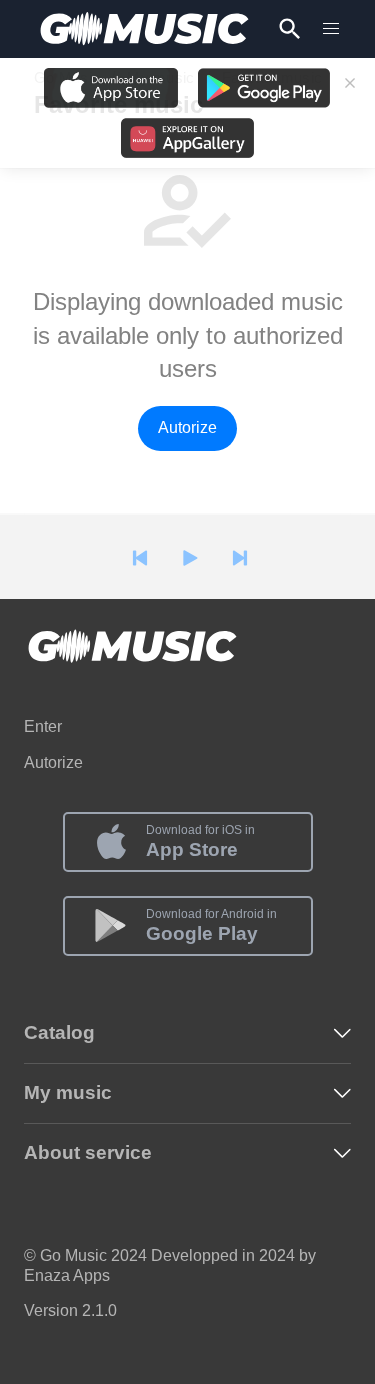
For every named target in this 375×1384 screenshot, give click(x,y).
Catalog (59, 1032)
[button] (331, 29)
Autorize (187, 427)
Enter (43, 726)
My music (68, 1092)
